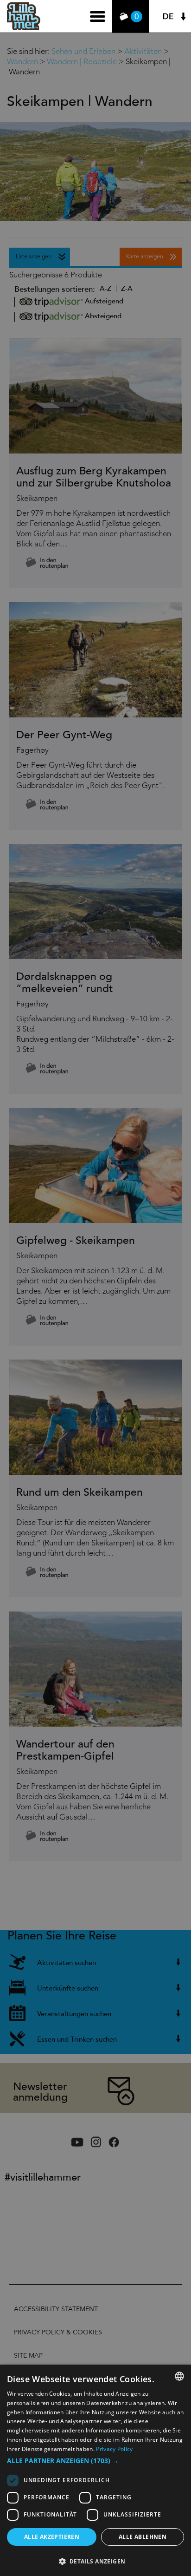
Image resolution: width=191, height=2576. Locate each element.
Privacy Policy (114, 2449)
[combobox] (179, 2376)
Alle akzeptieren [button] (52, 2537)
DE (168, 16)
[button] (95, 2461)
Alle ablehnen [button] (143, 2537)
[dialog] (95, 2470)
